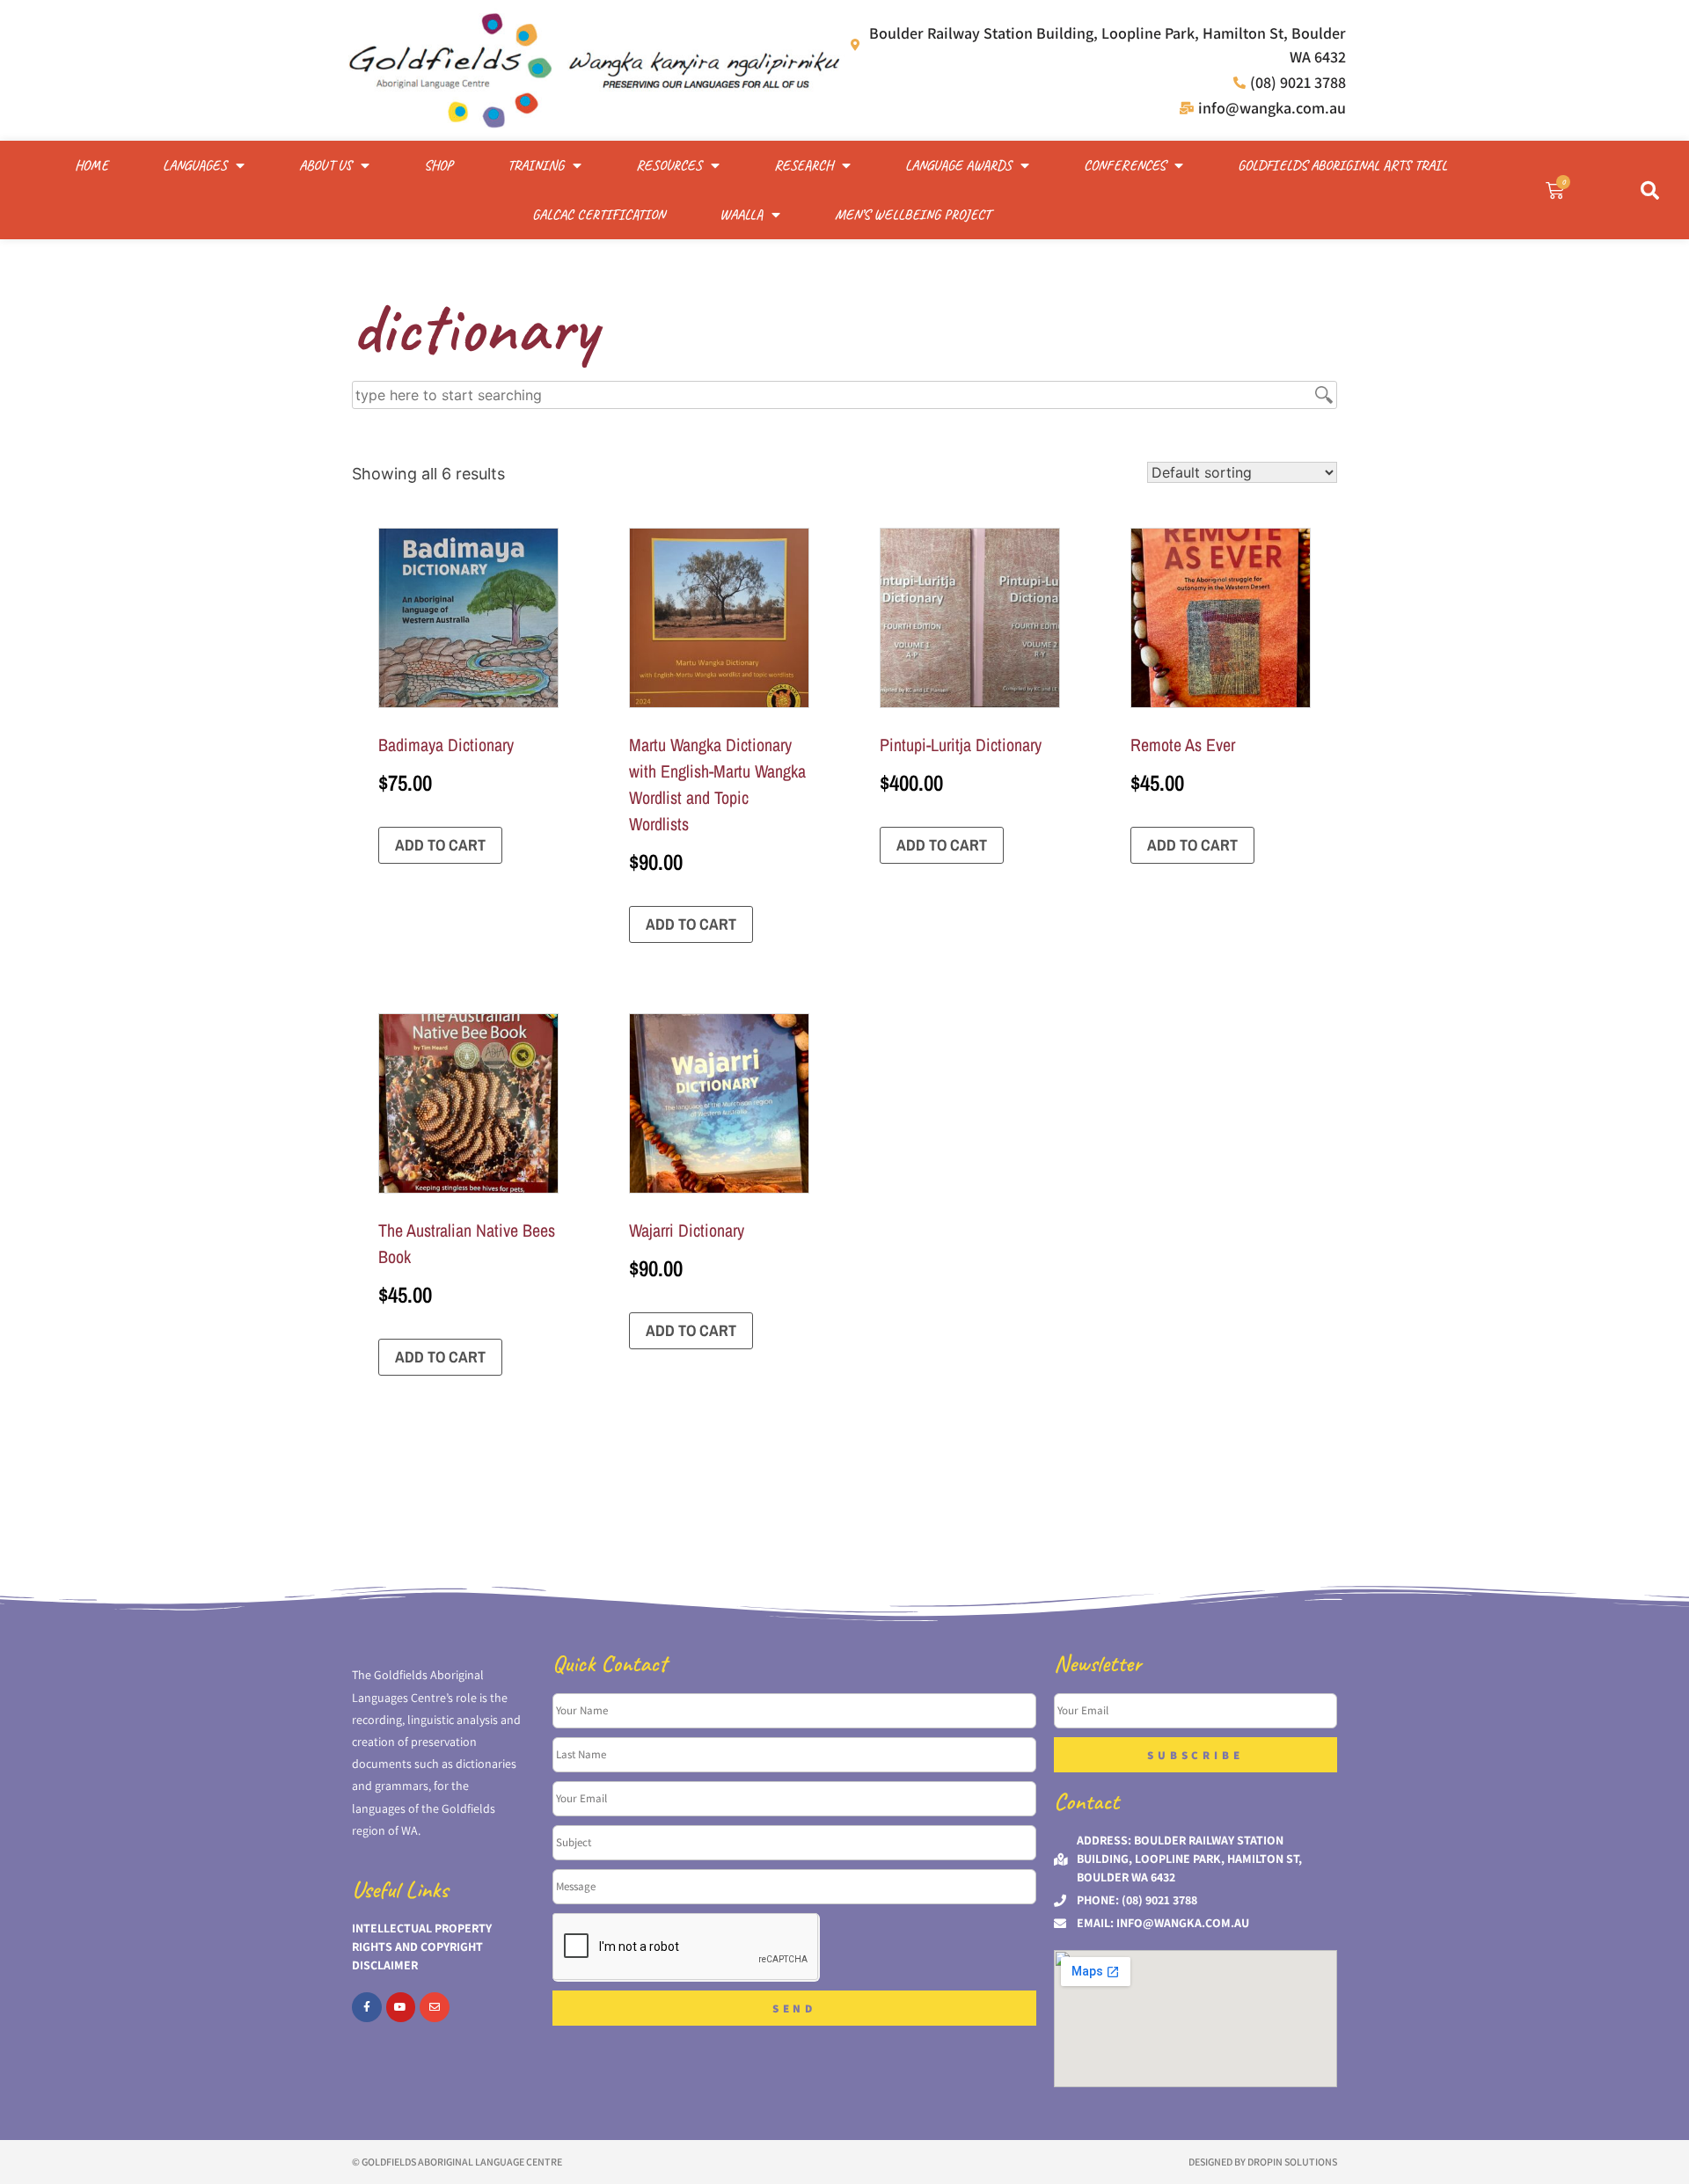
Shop (439, 165)
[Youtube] (401, 2007)
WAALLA (741, 215)
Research (804, 165)
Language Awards (958, 165)
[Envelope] (435, 2007)
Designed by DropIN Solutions (1263, 2162)
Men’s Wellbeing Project (913, 215)
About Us (325, 165)
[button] (1649, 190)
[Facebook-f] (367, 2007)
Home (91, 165)
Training (536, 165)
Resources (669, 165)
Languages (195, 165)
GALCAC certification (599, 215)
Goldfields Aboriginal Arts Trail (1342, 165)
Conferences (1125, 165)
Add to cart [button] (440, 845)
